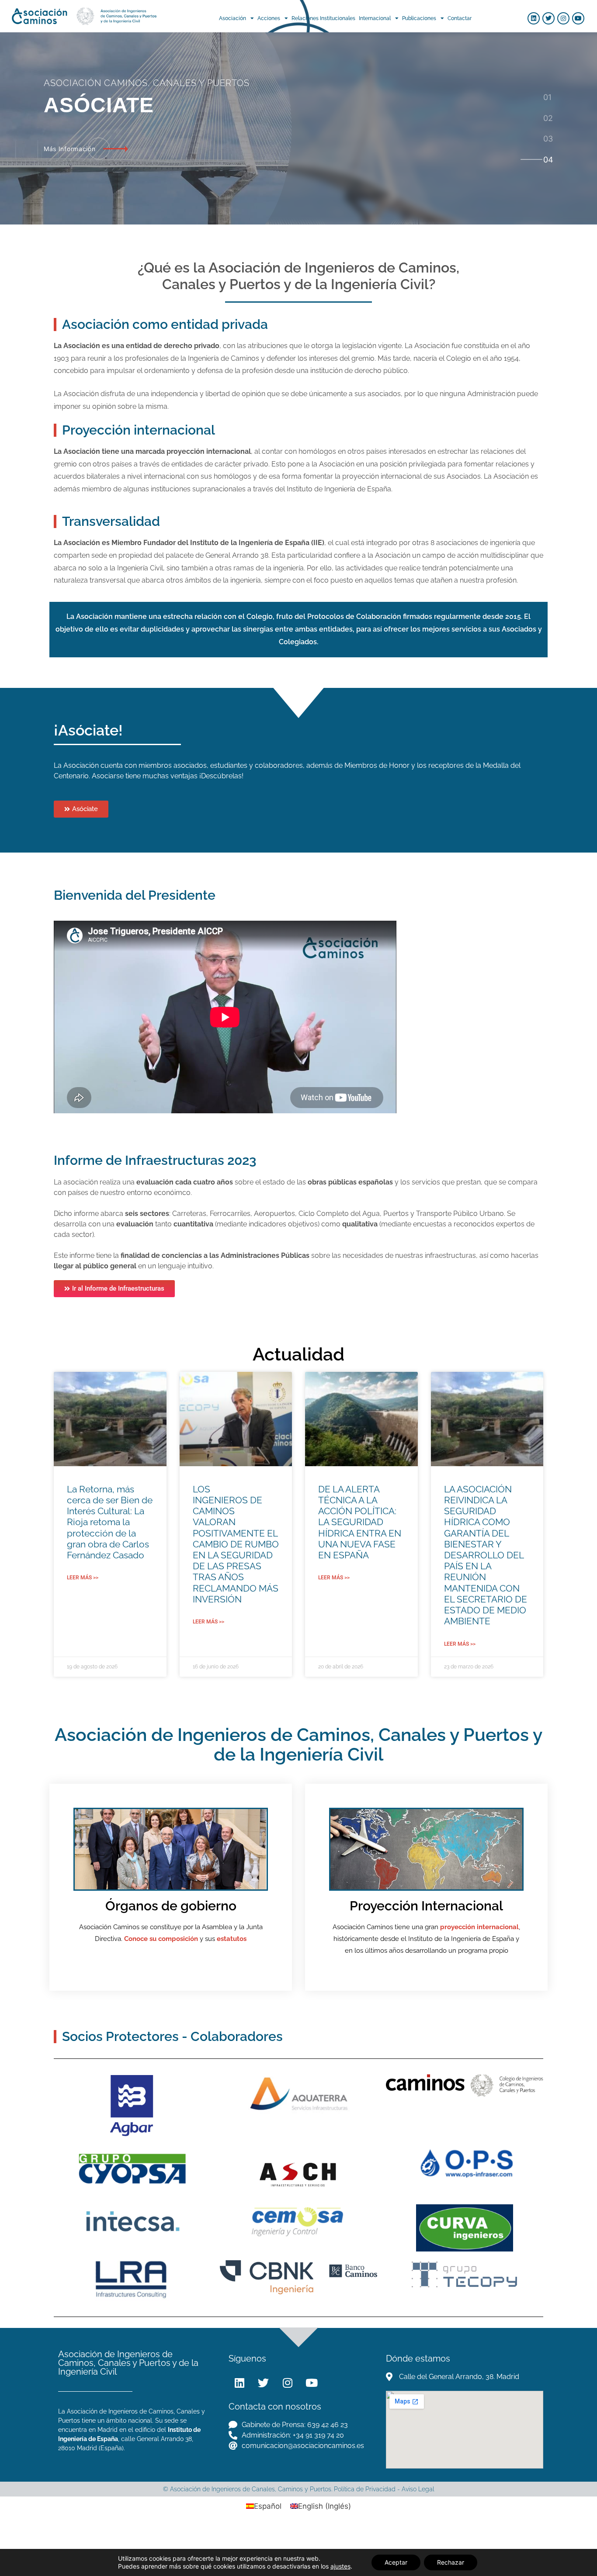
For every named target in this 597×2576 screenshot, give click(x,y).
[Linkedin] (534, 18)
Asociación (233, 18)
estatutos (232, 1939)
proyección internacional (479, 1927)
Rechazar (451, 2562)
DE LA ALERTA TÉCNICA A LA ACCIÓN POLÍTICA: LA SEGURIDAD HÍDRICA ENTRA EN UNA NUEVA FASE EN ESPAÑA (360, 1522)
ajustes (340, 2566)
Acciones (269, 18)
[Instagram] (563, 18)
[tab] (548, 97)
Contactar (460, 18)
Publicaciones (419, 18)
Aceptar (396, 2562)
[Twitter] (548, 18)
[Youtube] (578, 18)
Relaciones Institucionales (323, 18)
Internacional (375, 18)
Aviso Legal (418, 2489)
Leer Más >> (83, 1578)
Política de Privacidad (365, 2489)
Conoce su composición (161, 1939)
